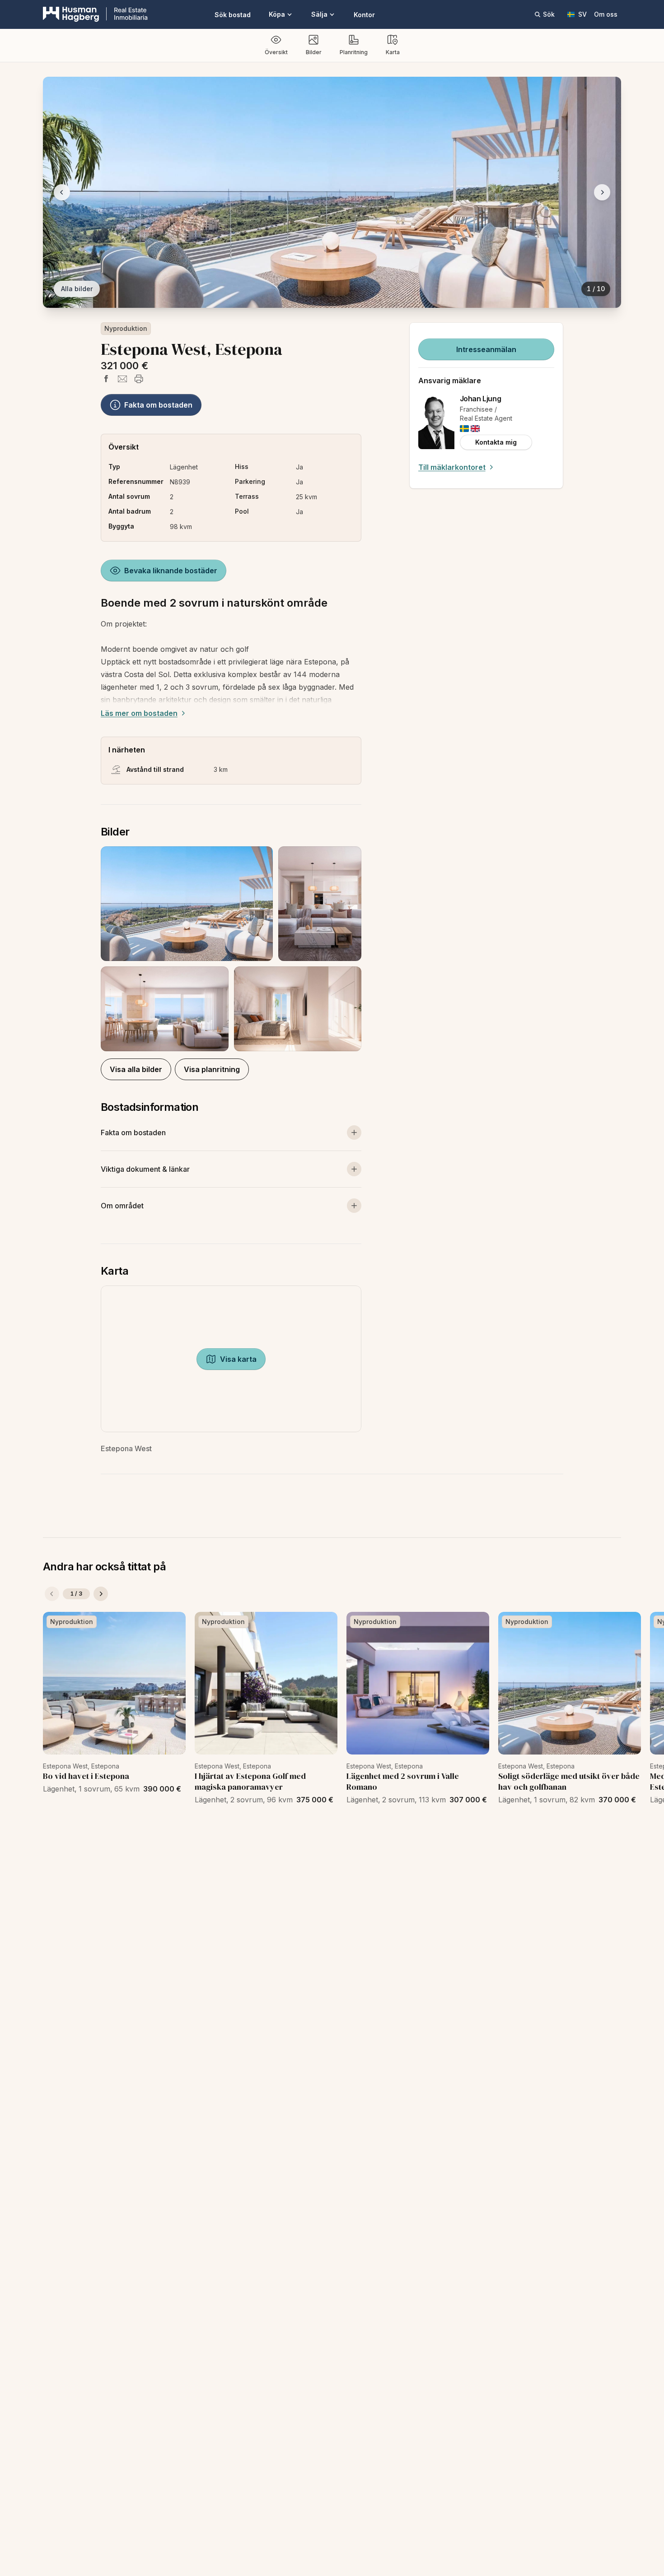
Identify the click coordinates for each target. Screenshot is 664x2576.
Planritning (354, 52)
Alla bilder (77, 289)
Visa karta (238, 1359)
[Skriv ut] (139, 379)
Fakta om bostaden (158, 405)
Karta (393, 52)
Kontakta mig (496, 442)
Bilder (314, 52)
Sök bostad (233, 15)
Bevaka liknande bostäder (171, 571)
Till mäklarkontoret (452, 467)
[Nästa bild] (602, 192)
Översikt (276, 52)
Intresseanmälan (486, 349)
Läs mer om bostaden (139, 713)
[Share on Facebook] (106, 379)
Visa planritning (212, 1069)
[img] (464, 429)
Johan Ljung (481, 399)
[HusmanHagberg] (95, 14)
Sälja (319, 14)
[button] (231, 949)
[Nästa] (101, 1594)
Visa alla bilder (136, 1069)
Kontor (364, 15)
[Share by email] (122, 379)
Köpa (277, 14)
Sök (549, 14)
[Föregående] (52, 1594)
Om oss (606, 14)
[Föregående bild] (62, 192)
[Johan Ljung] (436, 422)
